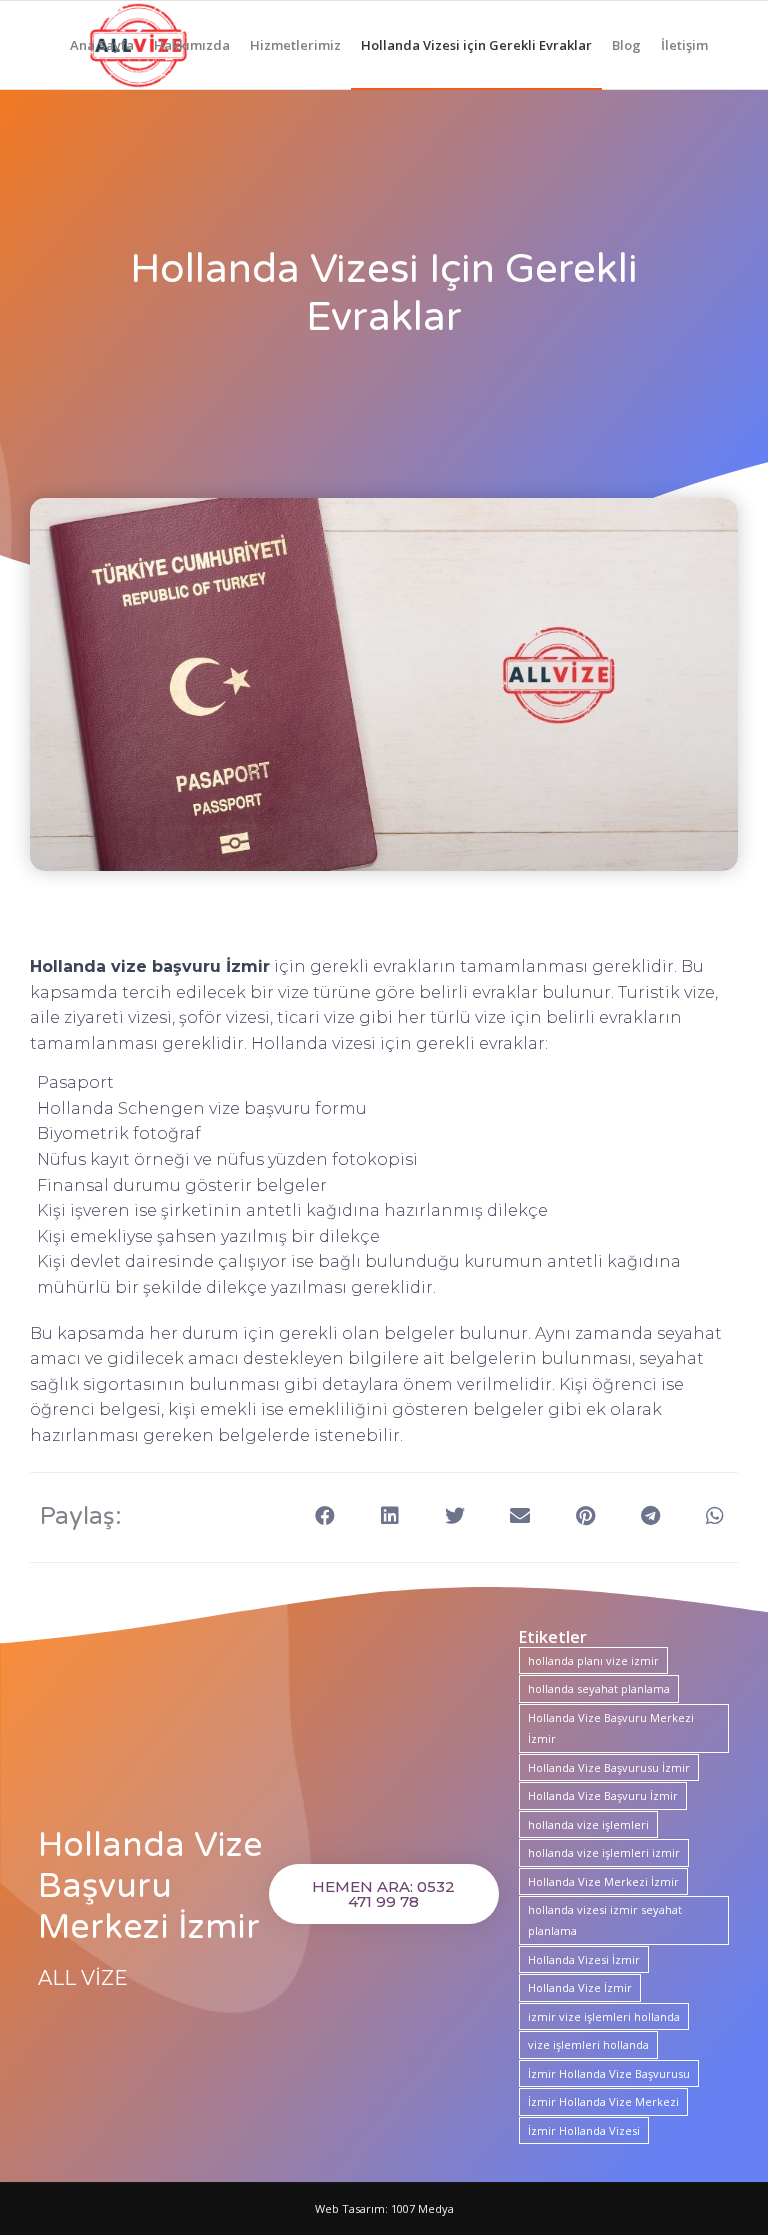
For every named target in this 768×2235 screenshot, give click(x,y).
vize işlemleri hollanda (588, 2044)
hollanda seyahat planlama (599, 1688)
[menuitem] (102, 45)
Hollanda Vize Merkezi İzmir (603, 1881)
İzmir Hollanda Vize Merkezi (603, 2101)
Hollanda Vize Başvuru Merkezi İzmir (611, 1728)
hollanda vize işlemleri (588, 1824)
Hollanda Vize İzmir (580, 1987)
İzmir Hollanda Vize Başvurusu (609, 2073)
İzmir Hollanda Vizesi (584, 2130)
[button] (325, 1515)
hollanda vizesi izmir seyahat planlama (605, 1920)
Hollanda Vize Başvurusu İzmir (609, 1767)
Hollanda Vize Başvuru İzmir (603, 1795)
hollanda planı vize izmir (593, 1660)
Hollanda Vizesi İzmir (584, 1959)
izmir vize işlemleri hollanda (604, 2016)
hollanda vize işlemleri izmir (604, 1852)
